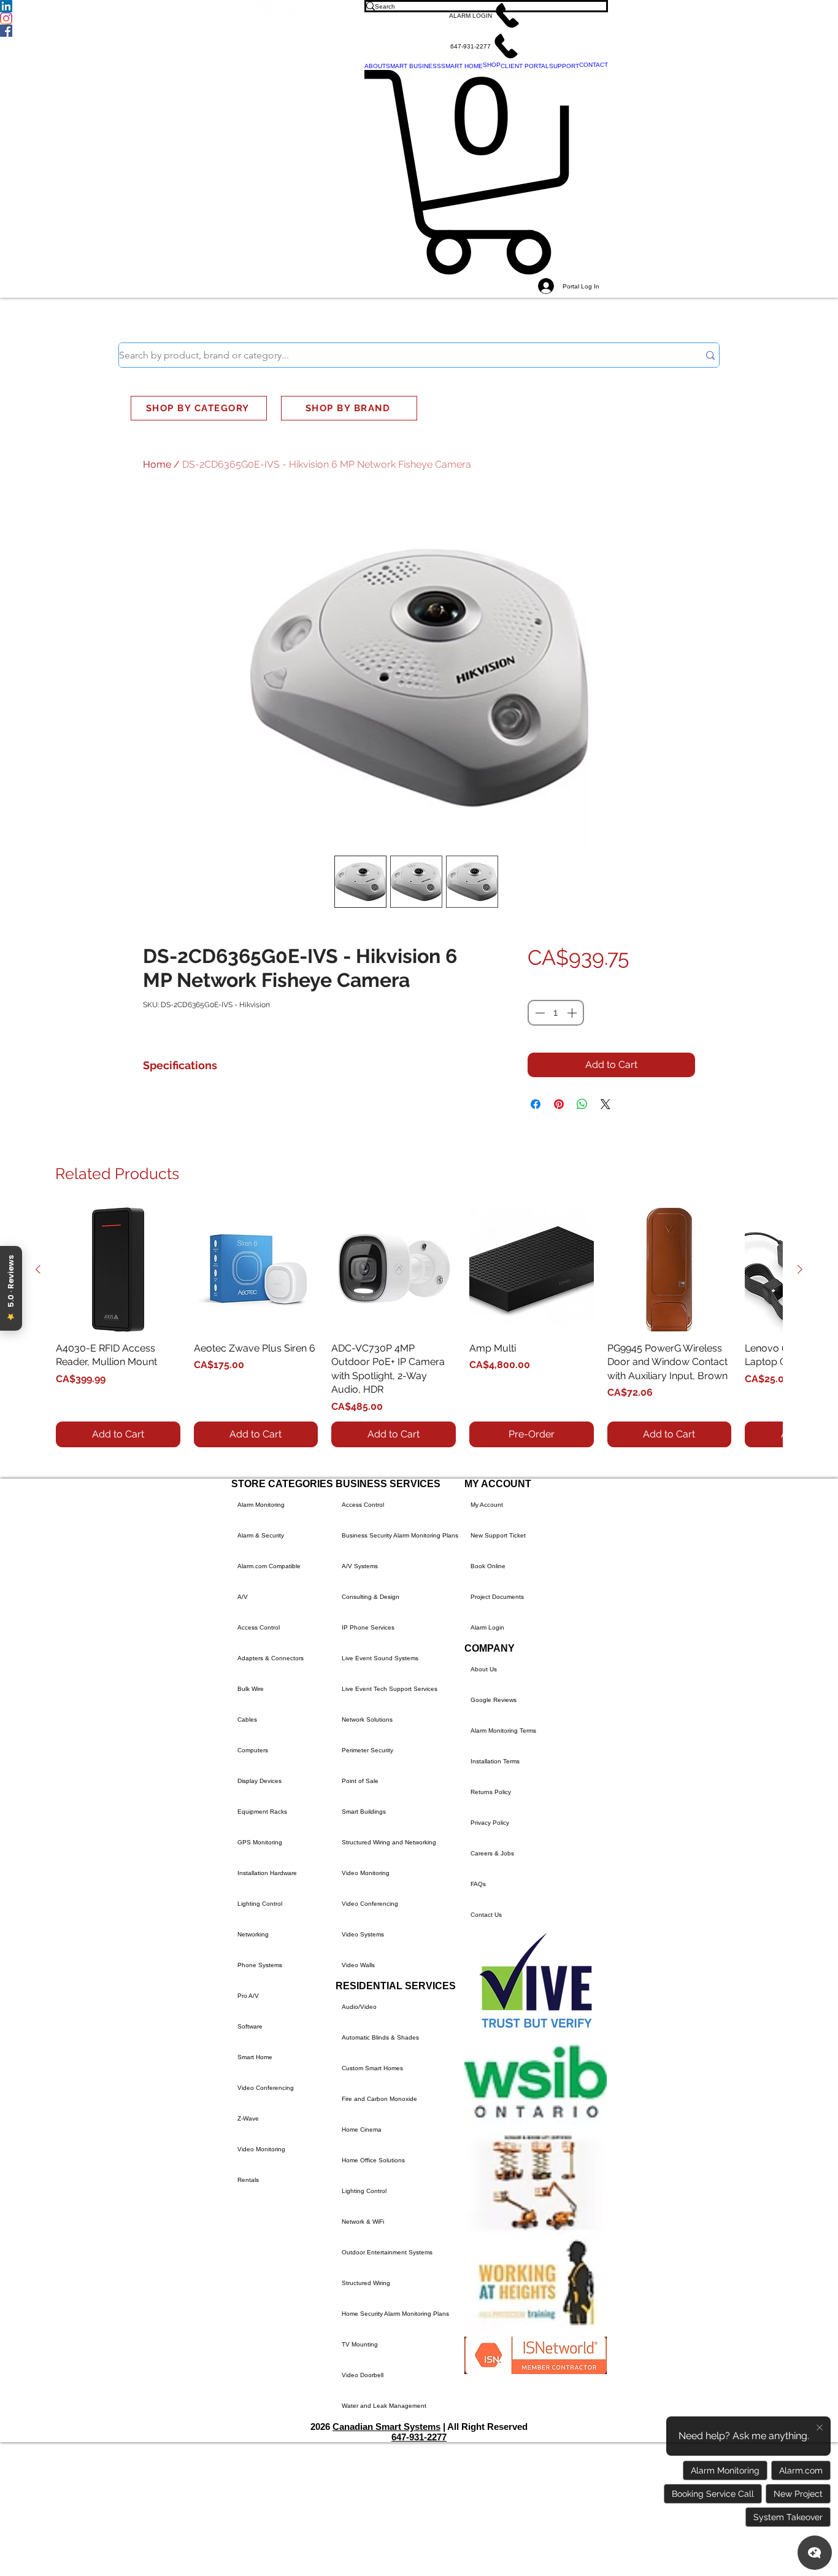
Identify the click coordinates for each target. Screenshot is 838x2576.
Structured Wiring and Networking (389, 1842)
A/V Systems (360, 1566)
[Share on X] (605, 1104)
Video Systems (363, 1934)
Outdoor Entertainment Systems (387, 2252)
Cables (247, 1719)
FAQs (478, 1884)
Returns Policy (491, 1792)
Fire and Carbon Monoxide (379, 2099)
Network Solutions (367, 1719)
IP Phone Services (368, 1627)
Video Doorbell (363, 2375)
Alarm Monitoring (261, 1505)
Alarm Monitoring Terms (503, 1731)
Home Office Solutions (373, 2160)
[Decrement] (539, 1013)
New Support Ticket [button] (498, 1535)
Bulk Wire (251, 1689)
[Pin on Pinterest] (559, 1104)
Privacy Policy (490, 1823)
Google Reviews (494, 1700)
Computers (253, 1750)
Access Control (259, 1627)
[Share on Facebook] (536, 1104)
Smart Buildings (364, 1812)
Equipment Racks (262, 1812)
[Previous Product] (38, 1269)
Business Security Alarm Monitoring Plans (400, 1535)
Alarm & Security (261, 1535)
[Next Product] (800, 1269)
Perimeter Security (367, 1750)
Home (157, 464)
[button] (486, 15)
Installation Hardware (267, 1873)
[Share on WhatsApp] (582, 1104)
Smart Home (255, 2057)
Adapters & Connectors (271, 1658)
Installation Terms (495, 1761)
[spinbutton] (556, 1013)
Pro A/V (248, 1996)
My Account (487, 1505)
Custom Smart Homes (372, 2068)
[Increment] (573, 1013)
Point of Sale (360, 1781)
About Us (484, 1669)
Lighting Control (260, 1904)
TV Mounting (360, 2344)
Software (250, 2026)
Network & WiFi (363, 2222)
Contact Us (486, 1915)
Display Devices (259, 1781)
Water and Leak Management (384, 2406)
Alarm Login (487, 1627)
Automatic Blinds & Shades (380, 2037)
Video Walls (358, 1965)
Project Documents (497, 1597)
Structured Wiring (366, 2283)
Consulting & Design (371, 1597)
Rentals (248, 2180)
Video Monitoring (261, 2149)
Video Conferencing (266, 2088)
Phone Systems (260, 1965)
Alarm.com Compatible (269, 1566)
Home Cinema (362, 2129)
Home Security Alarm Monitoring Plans (395, 2314)
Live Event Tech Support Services (390, 1689)
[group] (419, 1327)
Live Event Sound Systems (380, 1658)
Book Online (488, 1566)
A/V (243, 1597)
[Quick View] (118, 1270)
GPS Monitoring (260, 1842)
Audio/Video (359, 2007)
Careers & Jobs (492, 1853)
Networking (253, 1934)
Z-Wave (248, 2118)
